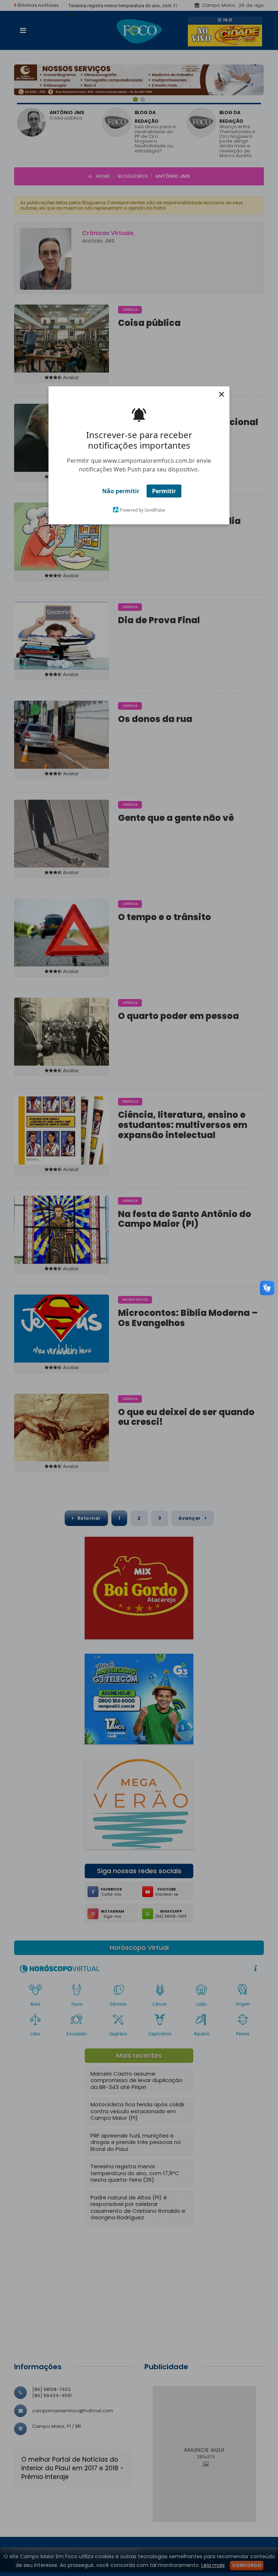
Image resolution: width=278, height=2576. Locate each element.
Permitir (164, 491)
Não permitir (121, 491)
